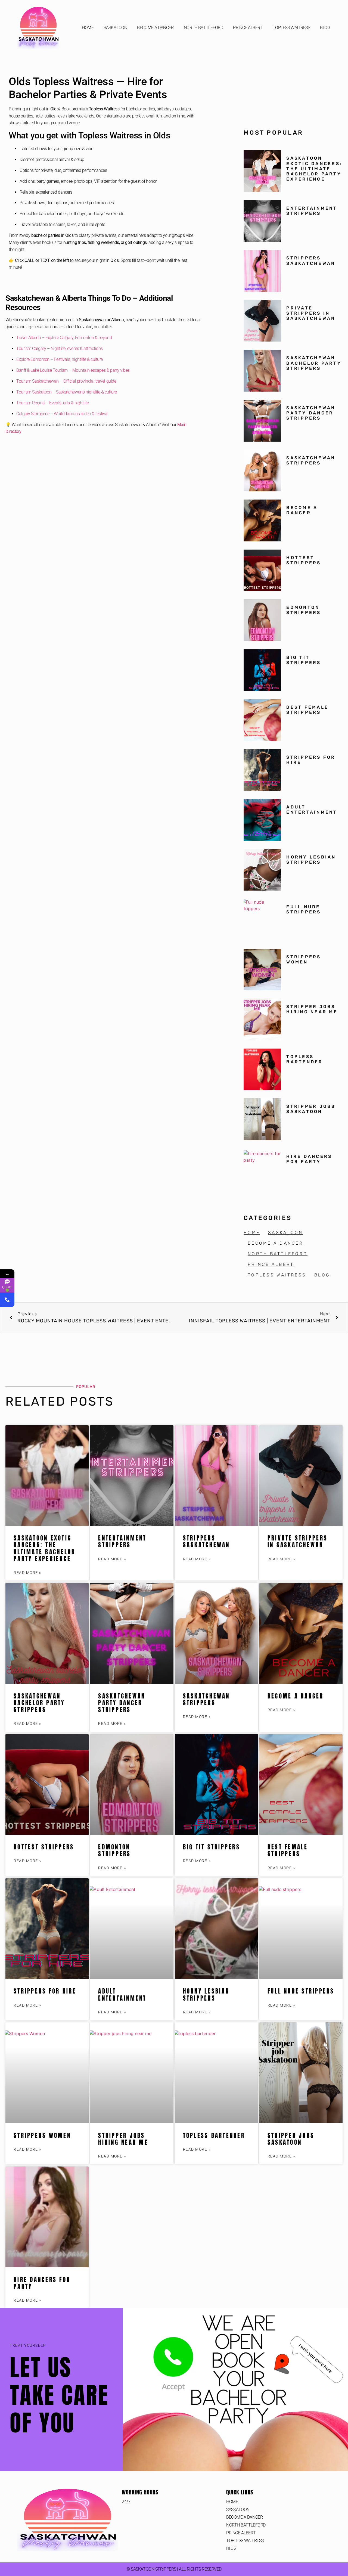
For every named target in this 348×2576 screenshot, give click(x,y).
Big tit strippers (304, 660)
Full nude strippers (304, 909)
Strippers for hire (45, 1991)
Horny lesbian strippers (311, 860)
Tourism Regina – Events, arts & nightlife (53, 403)
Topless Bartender (304, 1059)
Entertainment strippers (312, 211)
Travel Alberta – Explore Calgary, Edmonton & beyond (64, 338)
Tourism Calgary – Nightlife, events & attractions (60, 348)
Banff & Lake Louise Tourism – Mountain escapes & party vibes (73, 370)
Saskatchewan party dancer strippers (311, 413)
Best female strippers (307, 710)
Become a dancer (302, 510)
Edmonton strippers (304, 610)
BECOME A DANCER (155, 28)
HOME (88, 28)
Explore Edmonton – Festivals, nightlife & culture (60, 359)
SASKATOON (115, 28)
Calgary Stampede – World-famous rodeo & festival (62, 414)
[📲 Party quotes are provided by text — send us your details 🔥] (7, 1300)
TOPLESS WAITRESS (291, 28)
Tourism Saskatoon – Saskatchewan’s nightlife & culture (67, 392)
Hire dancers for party (309, 1159)
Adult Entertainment (312, 810)
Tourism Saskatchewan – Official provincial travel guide (66, 381)
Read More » (27, 1573)
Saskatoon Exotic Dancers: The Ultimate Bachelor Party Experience (314, 169)
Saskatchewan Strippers (311, 460)
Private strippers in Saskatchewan (311, 313)
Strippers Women (304, 959)
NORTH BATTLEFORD (203, 28)
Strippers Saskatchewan (311, 261)
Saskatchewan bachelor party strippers (314, 363)
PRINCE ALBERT (248, 28)
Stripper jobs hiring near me (312, 1009)
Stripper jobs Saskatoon (311, 1109)
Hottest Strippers (304, 560)
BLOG (325, 28)
